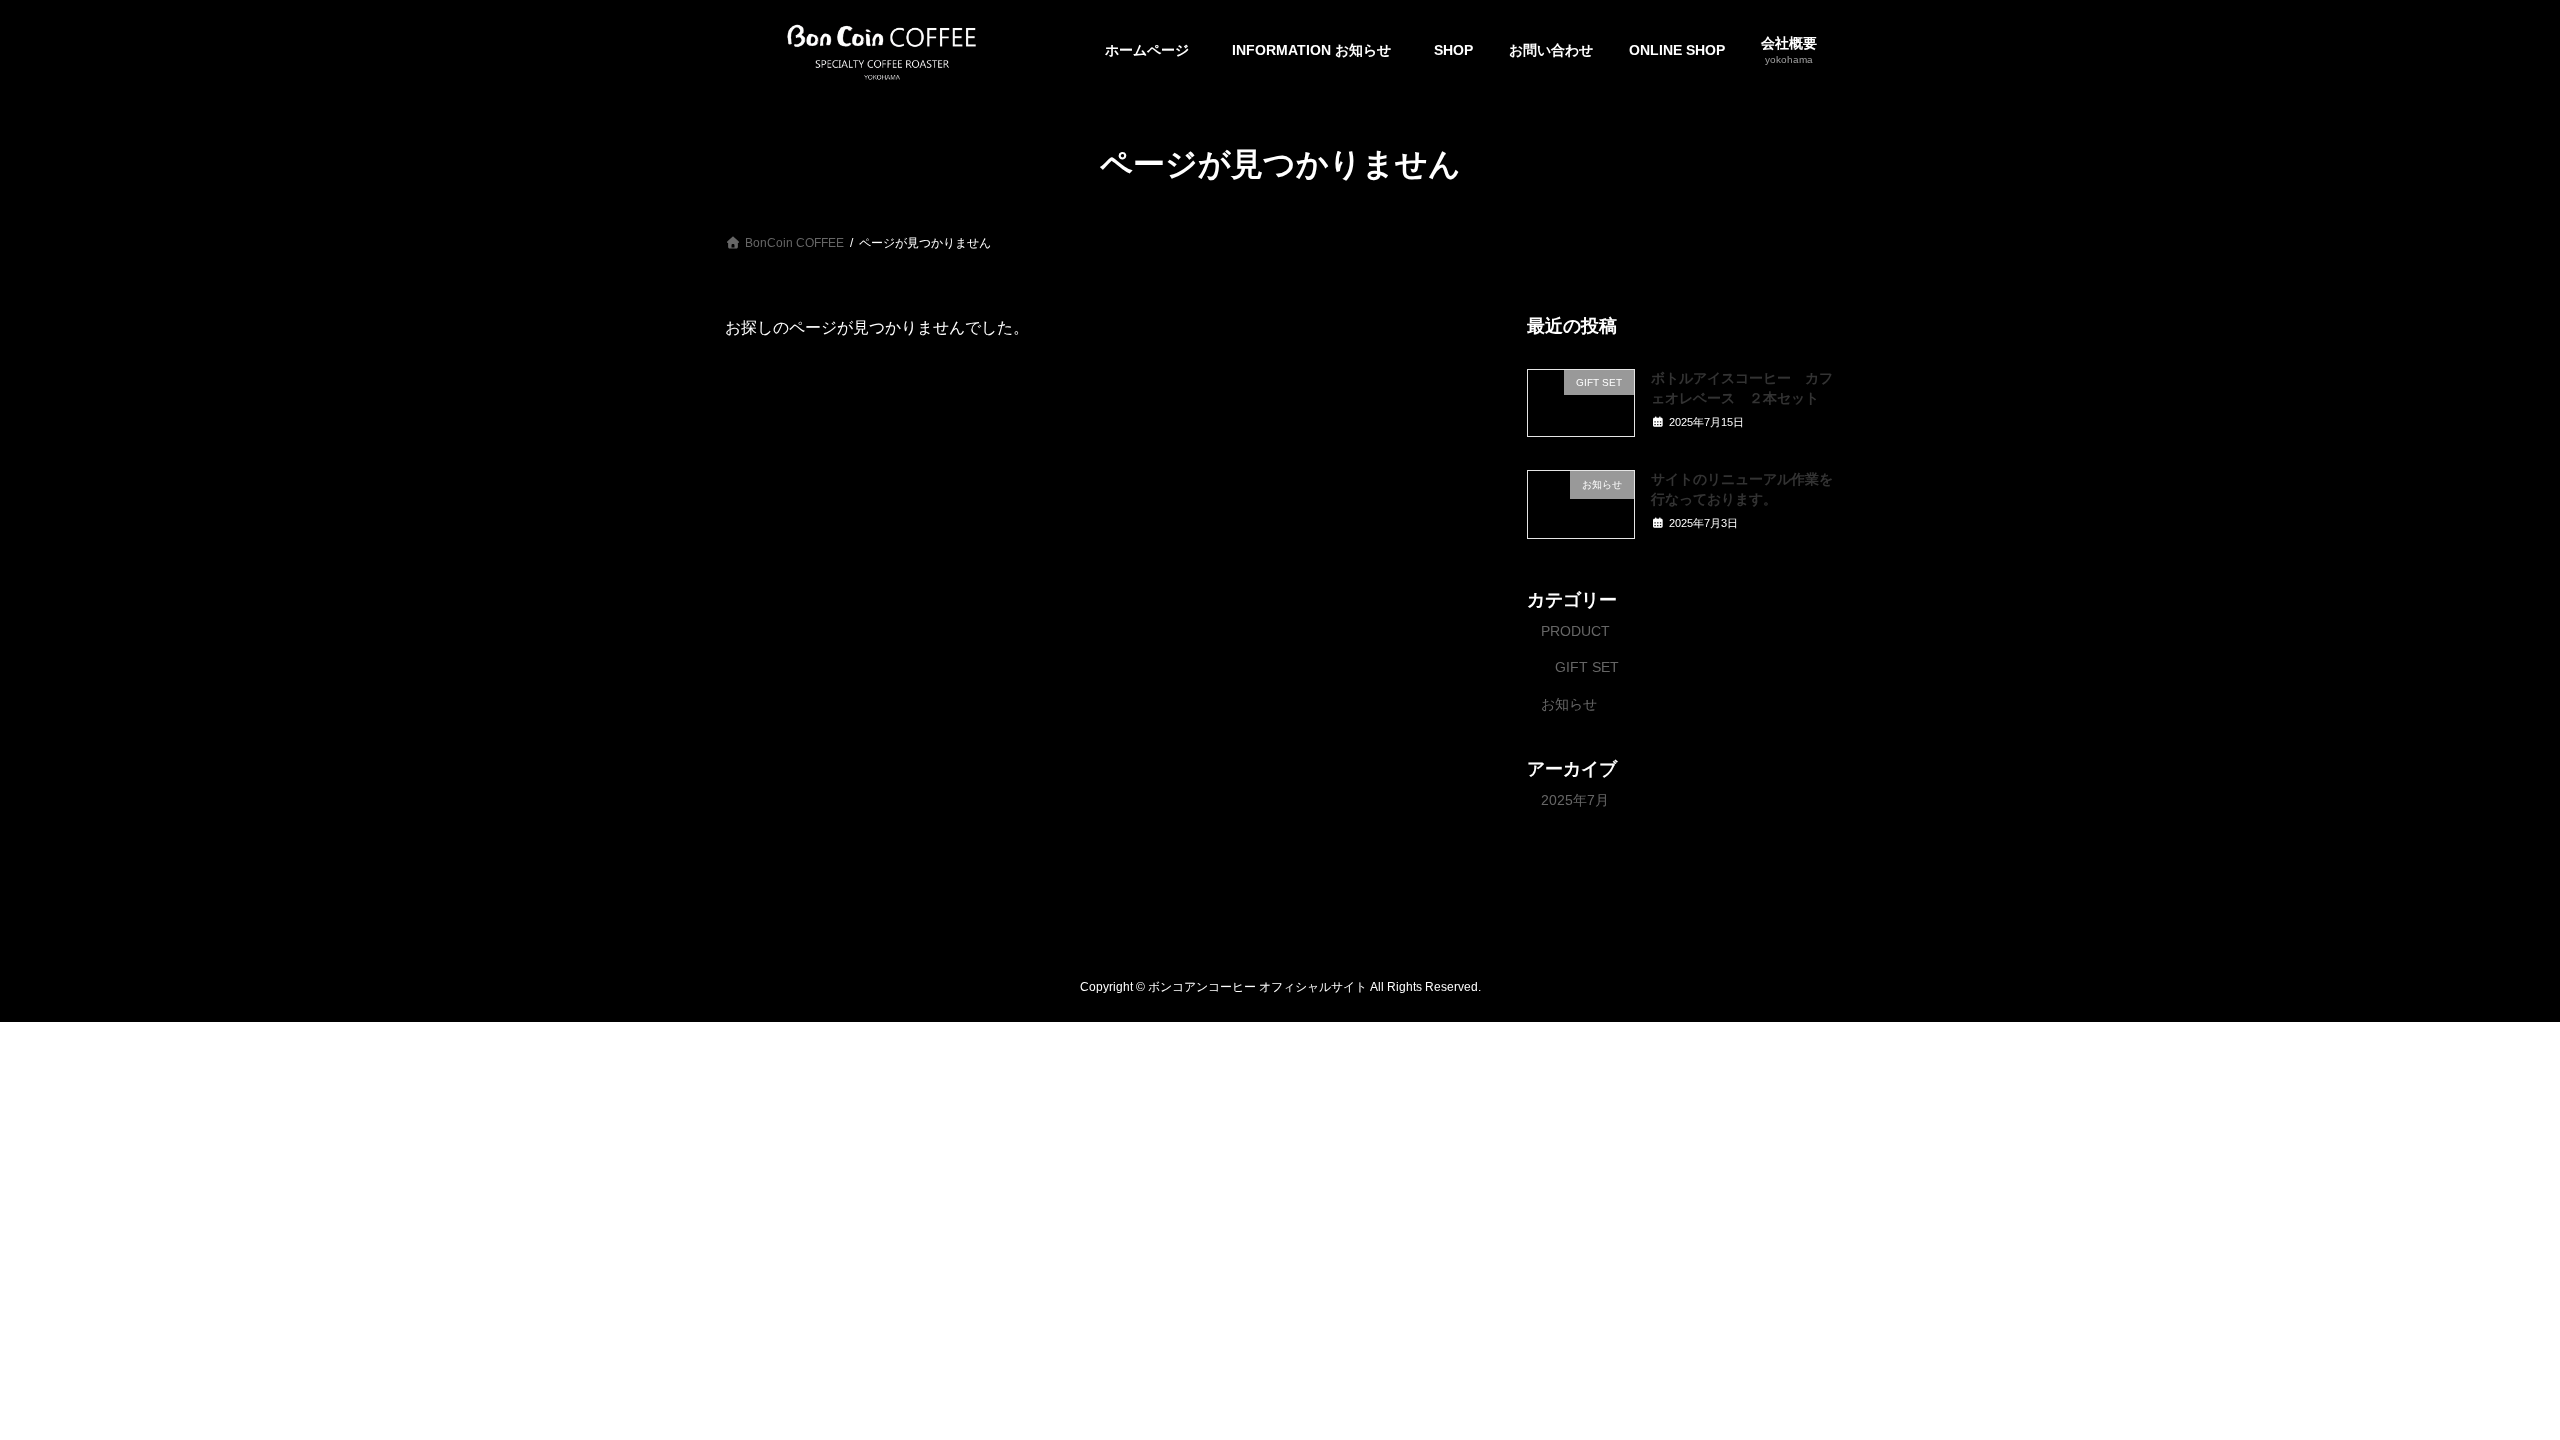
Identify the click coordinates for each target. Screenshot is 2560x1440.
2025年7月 (1575, 799)
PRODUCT (1575, 630)
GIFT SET (1587, 667)
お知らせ (1569, 704)
